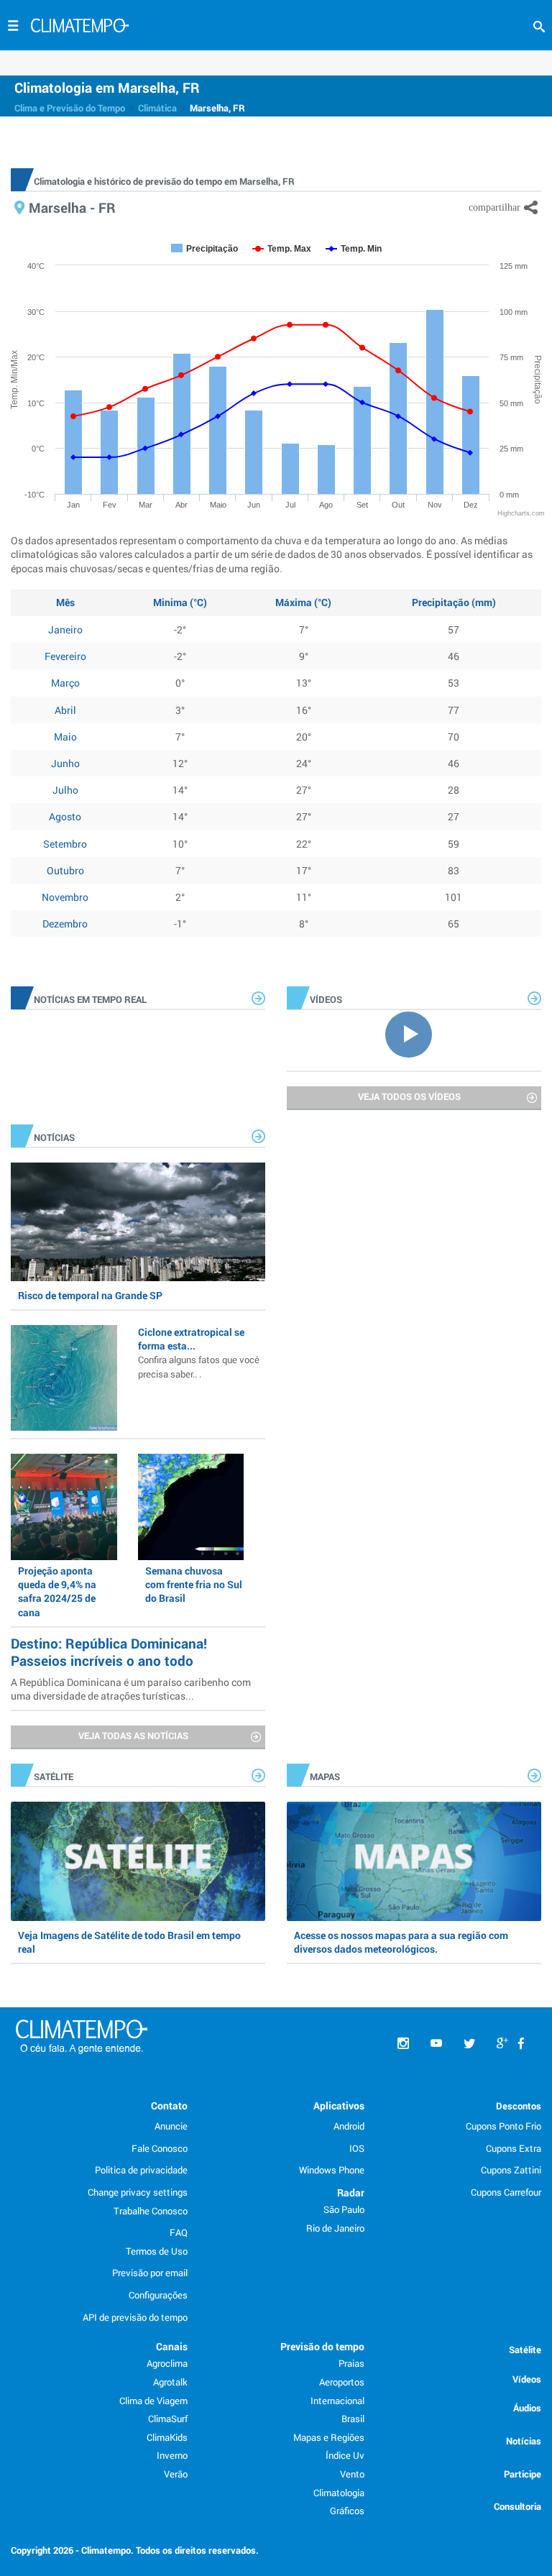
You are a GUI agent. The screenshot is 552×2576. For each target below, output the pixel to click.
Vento (352, 2474)
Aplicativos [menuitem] (339, 2105)
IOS (357, 2148)
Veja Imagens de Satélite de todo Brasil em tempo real (129, 1942)
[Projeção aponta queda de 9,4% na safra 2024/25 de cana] (64, 1507)
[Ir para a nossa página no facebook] (521, 2044)
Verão (176, 2474)
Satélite (525, 2350)
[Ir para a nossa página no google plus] (502, 2044)
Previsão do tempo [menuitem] (322, 2346)
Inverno (172, 2455)
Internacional (337, 2401)
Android (349, 2126)
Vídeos (527, 2379)
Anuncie (171, 2126)
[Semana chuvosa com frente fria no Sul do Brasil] (191, 1507)
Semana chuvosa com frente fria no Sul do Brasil (194, 1584)
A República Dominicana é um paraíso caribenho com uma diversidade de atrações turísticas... (131, 1689)
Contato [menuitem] (169, 2105)
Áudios (527, 2408)
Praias (351, 2363)
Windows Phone (332, 2170)
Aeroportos (342, 2382)
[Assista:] (414, 1033)
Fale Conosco (160, 2148)
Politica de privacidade (141, 2170)
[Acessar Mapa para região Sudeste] (414, 1861)
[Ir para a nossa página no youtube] (436, 2044)
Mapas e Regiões (329, 2437)
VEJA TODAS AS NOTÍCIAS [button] (133, 1736)
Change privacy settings (138, 2192)
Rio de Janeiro (335, 2228)
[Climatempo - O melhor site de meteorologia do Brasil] (80, 27)
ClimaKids (167, 2437)
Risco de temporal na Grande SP (90, 1295)
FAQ (179, 2232)
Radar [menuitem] (351, 2192)
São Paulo (344, 2209)
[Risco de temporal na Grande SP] (138, 1222)
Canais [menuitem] (172, 2346)
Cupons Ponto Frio (503, 2126)
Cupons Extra (514, 2148)
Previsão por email (150, 2273)
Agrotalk (170, 2382)
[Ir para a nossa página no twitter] (469, 2044)
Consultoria (517, 2506)
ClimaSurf (168, 2419)
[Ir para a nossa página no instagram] (403, 2044)
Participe (523, 2474)
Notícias (524, 2441)
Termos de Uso (157, 2251)
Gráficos (347, 2511)
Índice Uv (345, 2455)
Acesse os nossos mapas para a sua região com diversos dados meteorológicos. (401, 1942)
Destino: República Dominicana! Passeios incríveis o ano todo (109, 1652)
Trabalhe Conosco (151, 2211)
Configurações (158, 2295)
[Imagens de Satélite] (138, 1861)
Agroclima (167, 2363)
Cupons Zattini (511, 2170)
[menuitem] (521, 2044)
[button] (539, 27)
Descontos (519, 2106)
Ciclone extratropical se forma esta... (199, 1352)
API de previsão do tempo (135, 2317)
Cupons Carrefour (506, 2192)
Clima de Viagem (153, 2401)
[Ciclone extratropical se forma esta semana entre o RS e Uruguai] (64, 1378)
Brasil (353, 2419)
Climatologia (339, 2493)
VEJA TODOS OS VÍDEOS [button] (409, 1096)
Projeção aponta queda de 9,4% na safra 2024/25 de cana (57, 1591)
